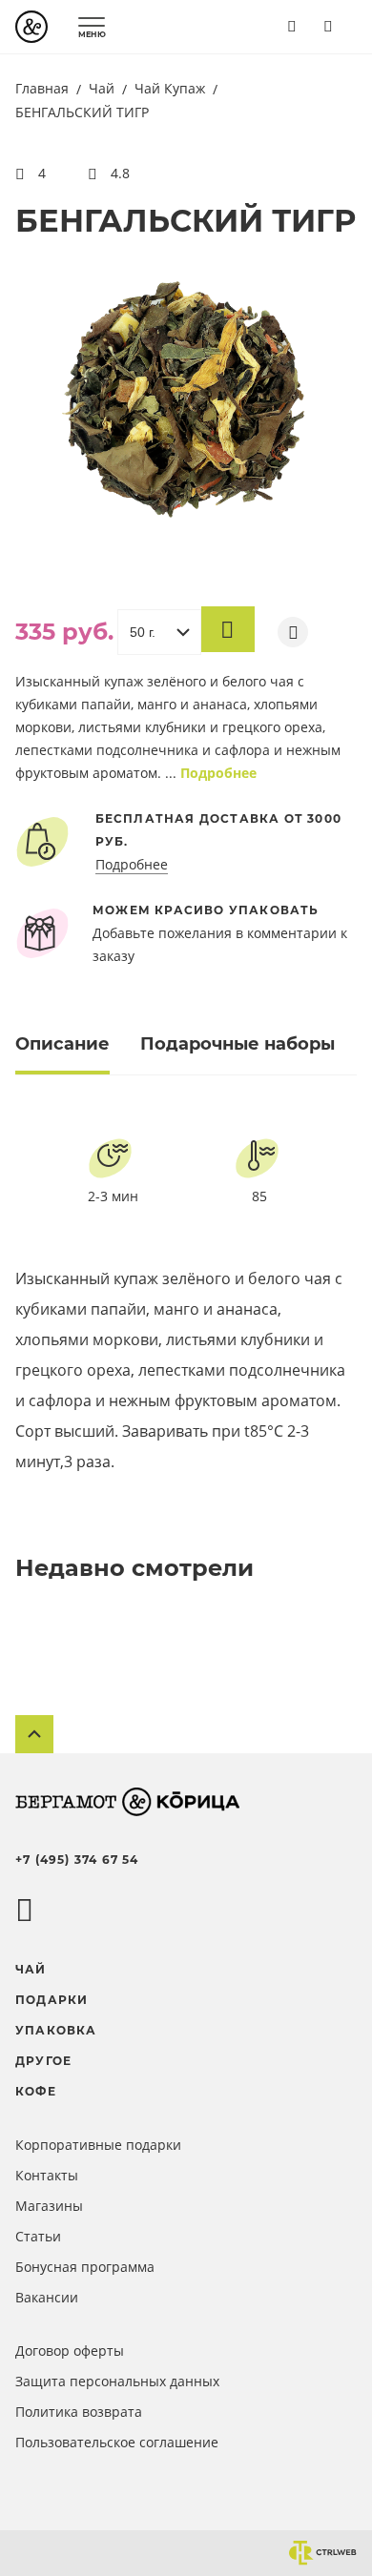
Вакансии (47, 2297)
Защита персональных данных (117, 2381)
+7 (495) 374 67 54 (77, 1860)
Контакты (47, 2175)
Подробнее (218, 773)
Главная (44, 88)
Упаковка (56, 2030)
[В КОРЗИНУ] (228, 629)
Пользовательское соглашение (117, 2442)
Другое (43, 2061)
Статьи (38, 2236)
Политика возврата (79, 2412)
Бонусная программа (85, 2267)
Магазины (49, 2206)
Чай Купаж (172, 88)
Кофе (36, 2091)
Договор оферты (70, 2351)
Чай (103, 88)
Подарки (52, 2000)
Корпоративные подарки (98, 2145)
